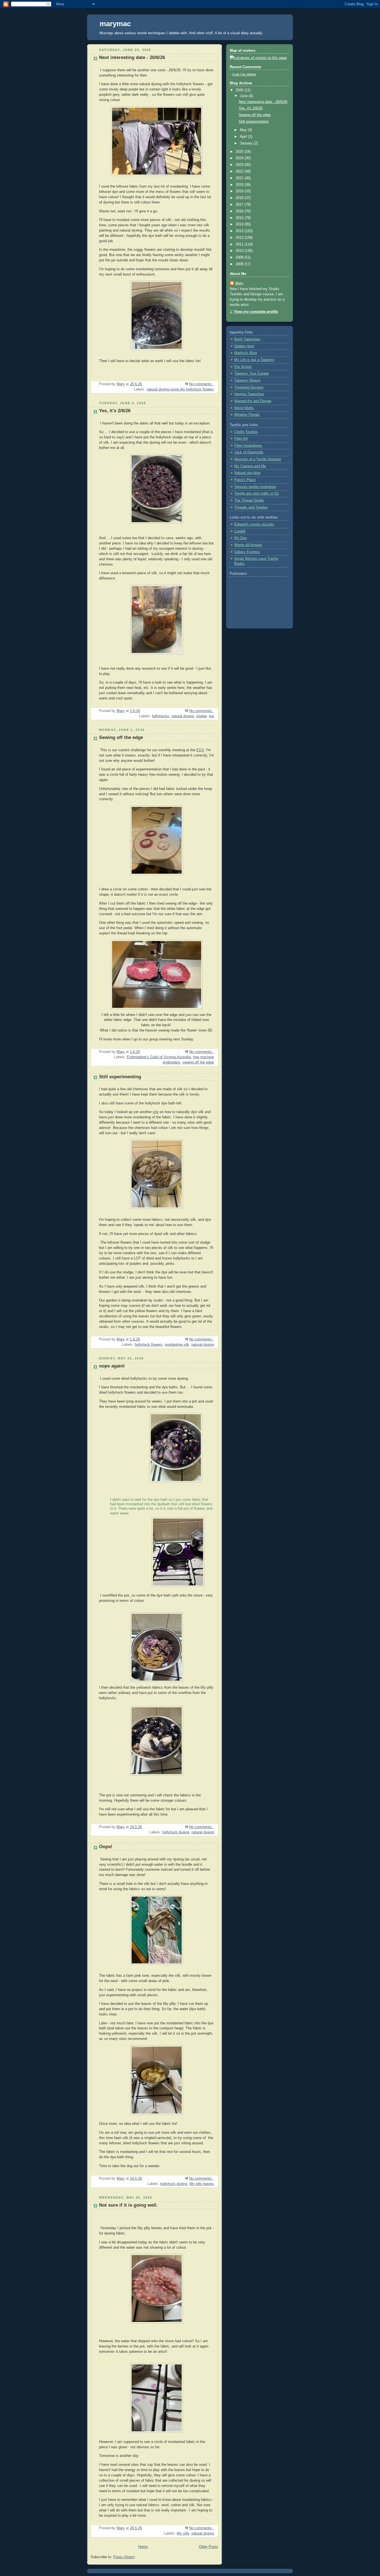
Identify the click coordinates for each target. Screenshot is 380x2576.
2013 (240, 231)
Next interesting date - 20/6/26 (132, 57)
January (247, 143)
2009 (240, 257)
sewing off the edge (198, 1062)
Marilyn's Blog (245, 353)
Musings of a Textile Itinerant (258, 459)
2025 (240, 152)
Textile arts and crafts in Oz (257, 493)
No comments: (202, 384)
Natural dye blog (247, 473)
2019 (240, 191)
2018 (240, 198)
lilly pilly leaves (202, 2184)
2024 (240, 158)
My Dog (240, 538)
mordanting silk (177, 1345)
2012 (240, 238)
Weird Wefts (244, 408)
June (244, 96)
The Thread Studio (249, 500)
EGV (200, 750)
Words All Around (248, 545)
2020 (240, 185)
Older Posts (208, 2547)
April (244, 137)
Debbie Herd (244, 346)
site (156, 1112)
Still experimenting (120, 1077)
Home (143, 2547)
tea (211, 716)
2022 (240, 171)
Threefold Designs (249, 387)
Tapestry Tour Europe (251, 374)
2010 (240, 251)
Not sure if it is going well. (128, 2205)
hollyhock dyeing (176, 1832)
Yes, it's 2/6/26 (115, 411)
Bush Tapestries (247, 339)
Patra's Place (245, 480)
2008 (240, 264)
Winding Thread (247, 415)
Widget (251, 74)
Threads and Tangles (251, 507)
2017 (240, 205)
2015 (240, 218)
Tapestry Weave (247, 380)
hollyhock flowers (149, 1345)
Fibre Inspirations (248, 446)
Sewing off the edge (121, 737)
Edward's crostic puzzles (254, 524)
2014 (240, 224)
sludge (201, 716)
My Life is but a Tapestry (254, 360)
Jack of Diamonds (249, 452)
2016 (240, 211)
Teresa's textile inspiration (255, 487)
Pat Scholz (243, 367)
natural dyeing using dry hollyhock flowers (180, 389)
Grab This (240, 74)
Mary (239, 283)
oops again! (112, 1366)
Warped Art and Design (253, 401)
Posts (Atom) (124, 2557)
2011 (240, 244)
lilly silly (183, 2533)
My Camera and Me (250, 466)
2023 (240, 165)
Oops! (106, 1847)
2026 (240, 90)
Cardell (240, 531)
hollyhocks (161, 716)
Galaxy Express (247, 552)
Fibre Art (241, 439)
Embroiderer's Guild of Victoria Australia (159, 1057)
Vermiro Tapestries (249, 394)
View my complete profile (256, 312)
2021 (240, 178)
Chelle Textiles (246, 432)
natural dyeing (183, 716)
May (244, 130)
